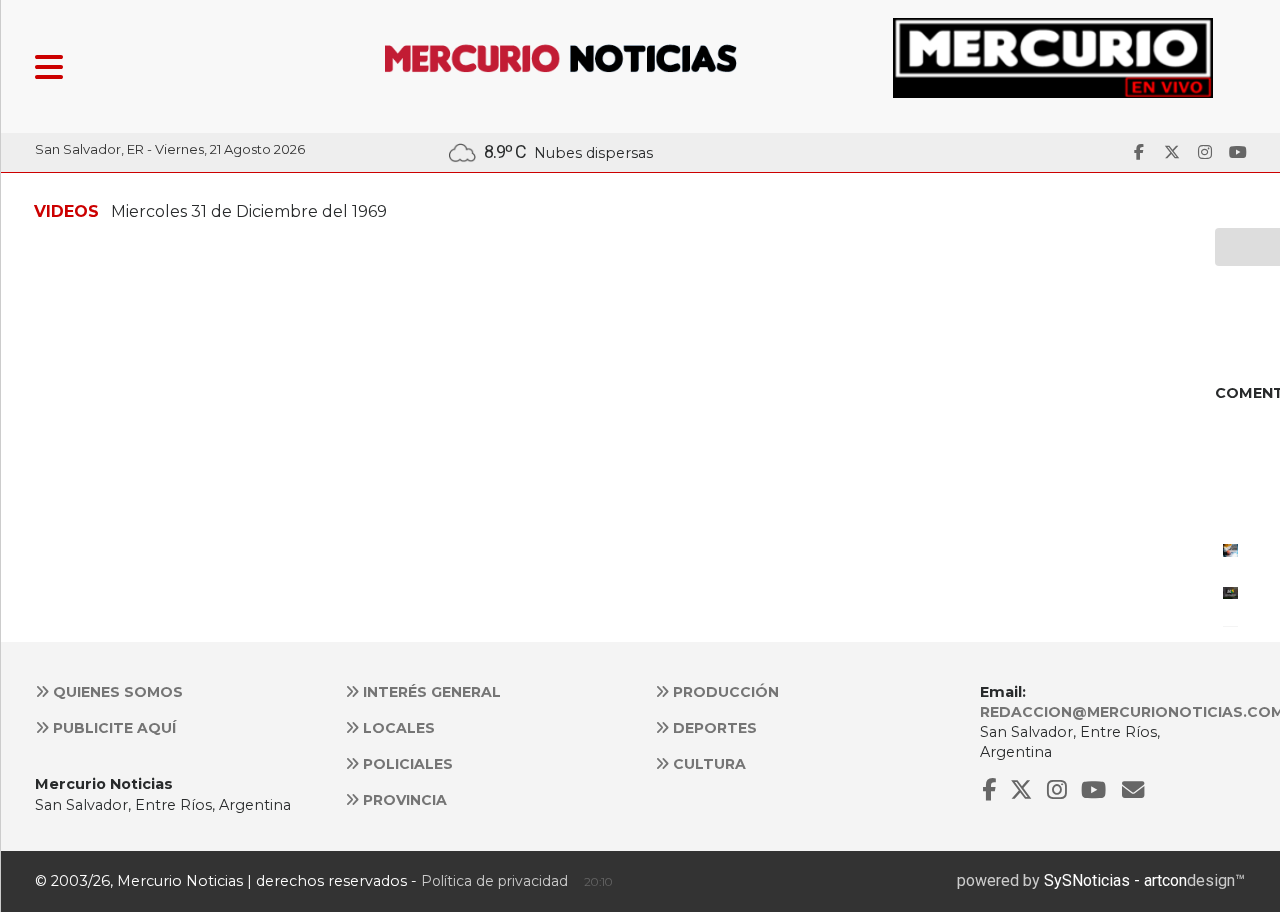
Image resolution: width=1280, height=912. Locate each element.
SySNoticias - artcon (1115, 880)
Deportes (713, 728)
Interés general (430, 692)
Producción (724, 692)
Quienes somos (116, 692)
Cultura (707, 764)
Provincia (403, 800)
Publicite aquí (112, 728)
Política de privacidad (494, 881)
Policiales (406, 764)
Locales (397, 728)
